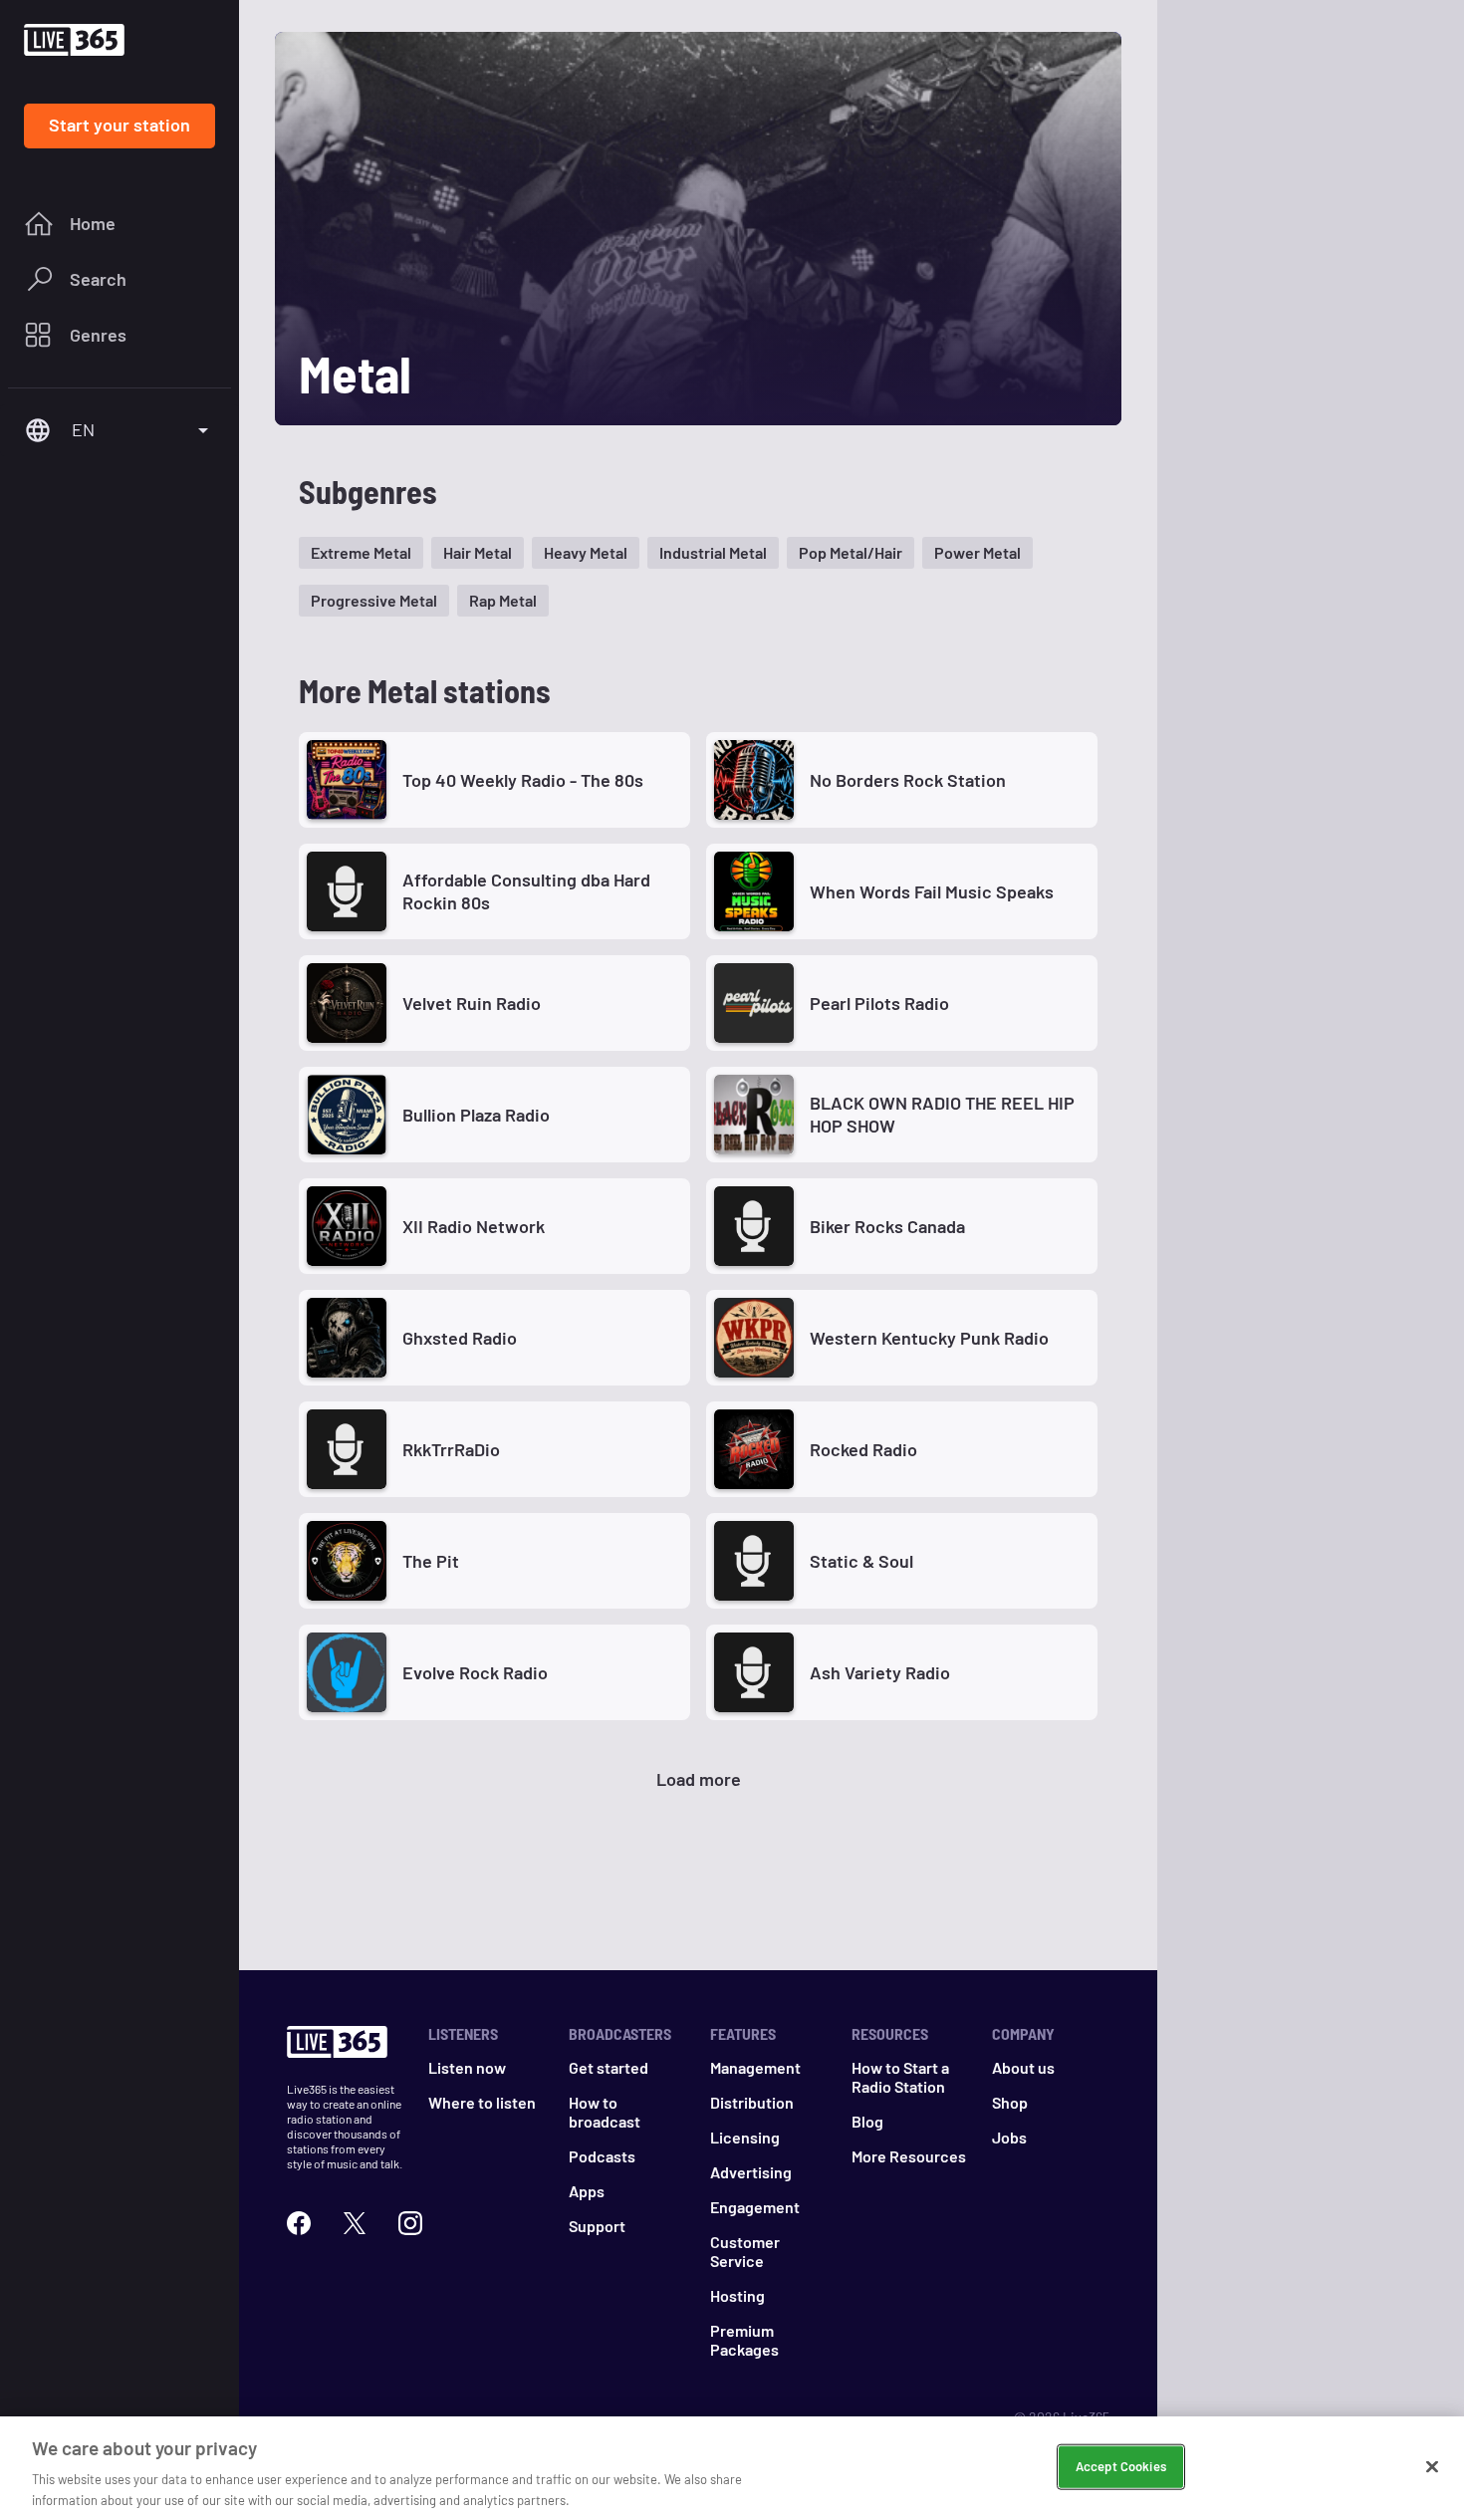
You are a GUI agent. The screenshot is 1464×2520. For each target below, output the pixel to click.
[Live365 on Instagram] (410, 2223)
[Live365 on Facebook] (299, 2223)
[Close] (1432, 2467)
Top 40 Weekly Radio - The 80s (523, 780)
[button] (361, 553)
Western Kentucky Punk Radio (929, 1338)
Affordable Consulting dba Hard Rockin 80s (526, 891)
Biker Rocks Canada (887, 1226)
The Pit (431, 1561)
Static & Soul (861, 1561)
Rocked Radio (863, 1449)
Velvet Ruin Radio (472, 1003)
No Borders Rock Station (908, 780)
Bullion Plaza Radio (476, 1115)
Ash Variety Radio (880, 1672)
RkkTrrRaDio (451, 1449)
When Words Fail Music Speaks (932, 891)
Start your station (120, 125)
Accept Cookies (1121, 2466)
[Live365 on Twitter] (355, 2223)
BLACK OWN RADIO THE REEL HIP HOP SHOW (942, 1114)
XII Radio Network (474, 1226)
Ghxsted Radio (460, 1338)
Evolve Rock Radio (475, 1672)
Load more (699, 1779)
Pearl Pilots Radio (879, 1003)
